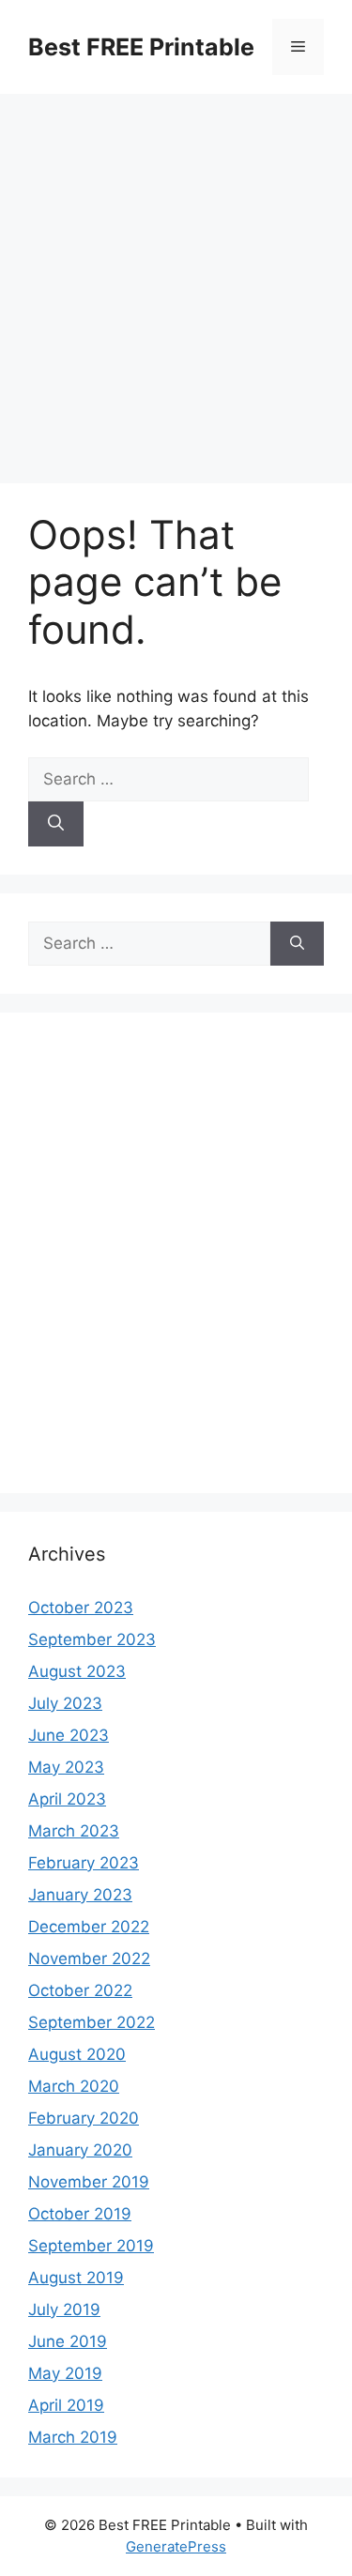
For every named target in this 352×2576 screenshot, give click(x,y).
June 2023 (69, 1735)
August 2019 (76, 2278)
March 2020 (74, 2086)
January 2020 (80, 2150)
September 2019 (91, 2246)
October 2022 (80, 1990)
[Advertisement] (176, 279)
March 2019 (73, 2437)
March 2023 (74, 1831)
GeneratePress (176, 2546)
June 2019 (68, 2341)
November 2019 (89, 2182)
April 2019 (66, 2405)
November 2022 (89, 1959)
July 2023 (65, 1703)
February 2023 (84, 1863)
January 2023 (80, 1895)
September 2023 (92, 1639)
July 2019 (64, 2309)
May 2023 (66, 1767)
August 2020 (77, 2054)
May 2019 (65, 2373)
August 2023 (77, 1671)
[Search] (56, 824)
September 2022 (92, 2022)
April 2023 (67, 1799)
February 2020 (84, 2118)
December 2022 (89, 1927)
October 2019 (80, 2214)
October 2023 (81, 1608)
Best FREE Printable (141, 47)
